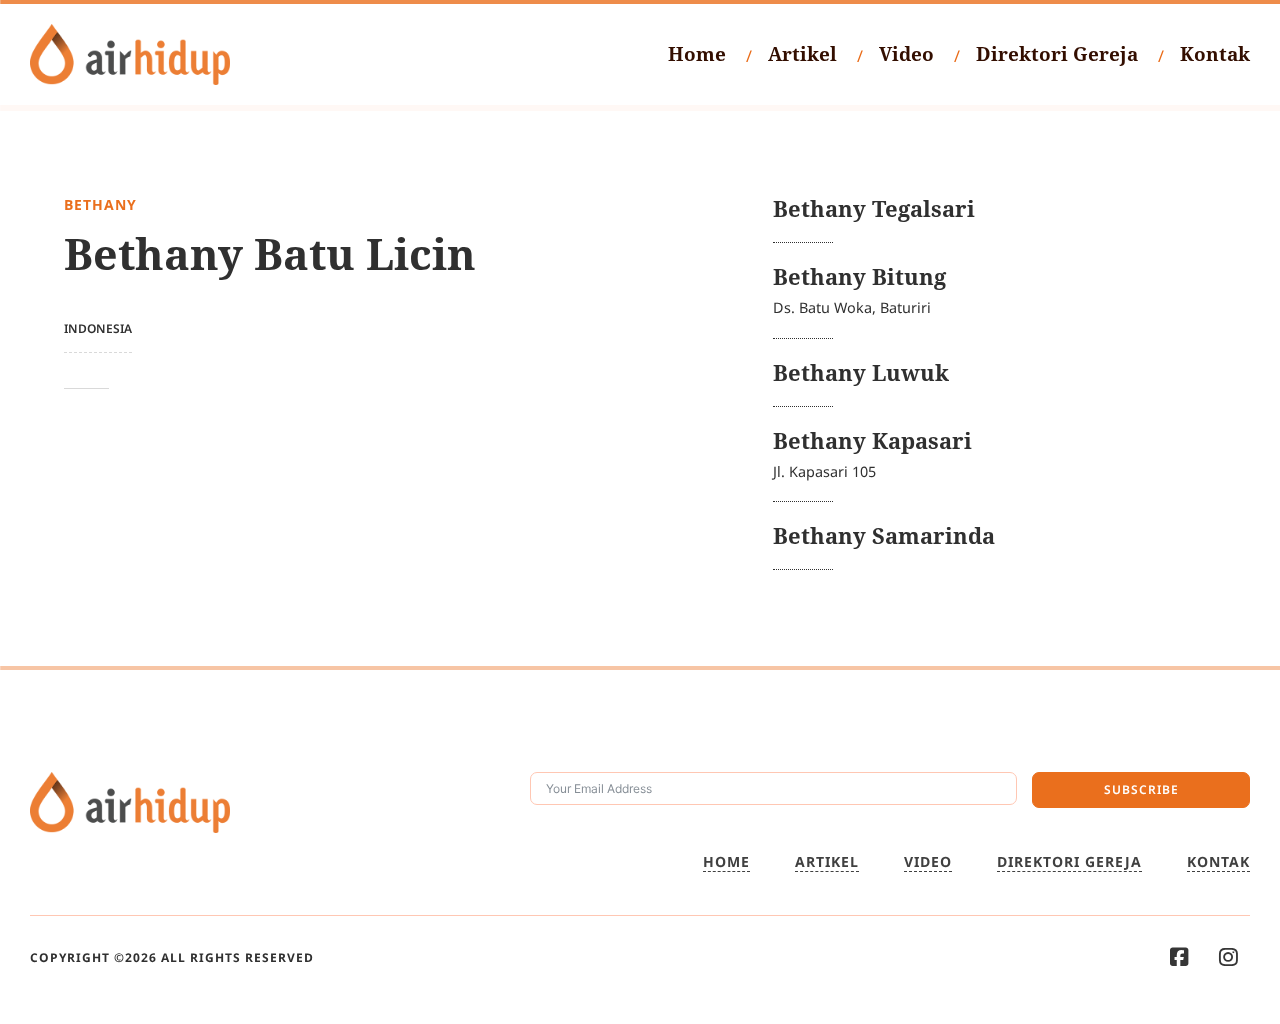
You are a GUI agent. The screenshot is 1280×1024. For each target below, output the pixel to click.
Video (906, 54)
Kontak (1215, 54)
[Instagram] (1228, 957)
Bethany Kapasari (872, 440)
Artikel (802, 54)
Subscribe (1141, 789)
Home (697, 54)
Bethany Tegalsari (874, 208)
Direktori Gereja (1057, 54)
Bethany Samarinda (884, 535)
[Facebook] (1179, 957)
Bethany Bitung (859, 276)
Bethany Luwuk (861, 372)
